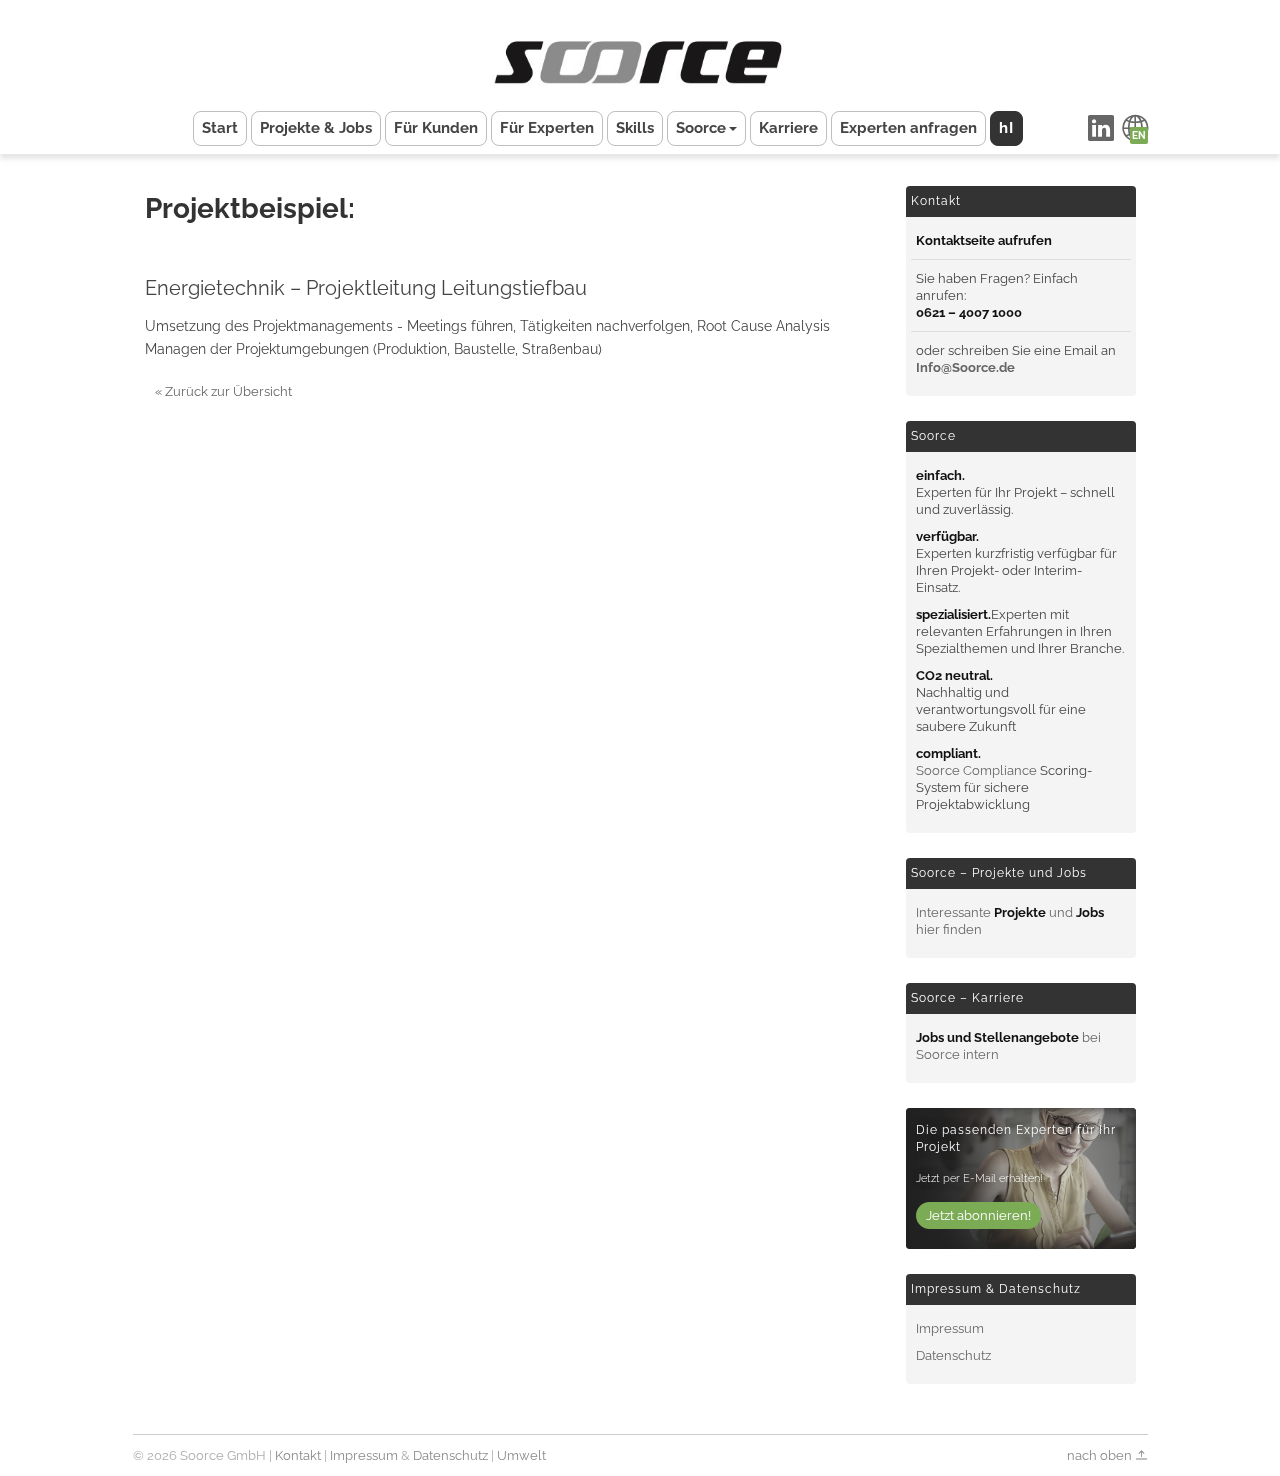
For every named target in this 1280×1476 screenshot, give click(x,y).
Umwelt (521, 1455)
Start (220, 128)
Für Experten (547, 128)
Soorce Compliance (976, 770)
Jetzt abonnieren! (978, 1215)
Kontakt (298, 1455)
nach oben (1101, 1455)
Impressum (950, 1328)
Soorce (701, 128)
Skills (635, 128)
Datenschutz (953, 1355)
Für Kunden (436, 128)
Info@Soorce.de (965, 367)
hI (1006, 128)
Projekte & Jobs (316, 128)
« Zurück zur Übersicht (223, 391)
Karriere (788, 128)
